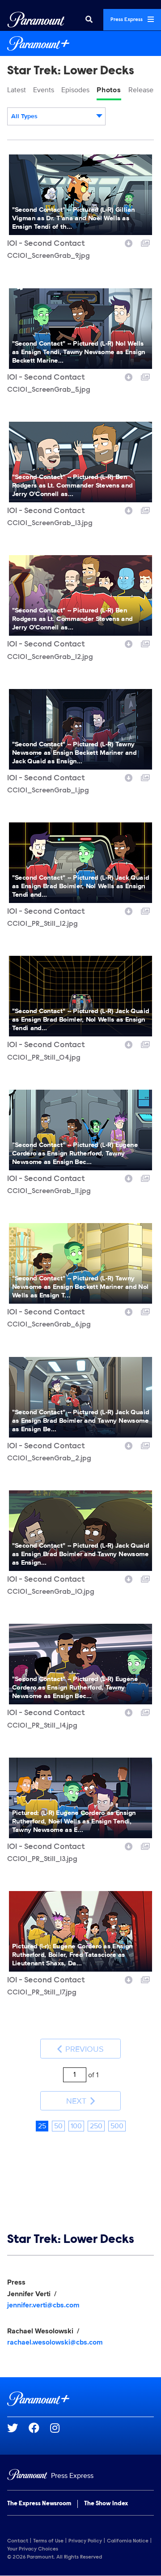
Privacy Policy (85, 2541)
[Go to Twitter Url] (18, 2428)
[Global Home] (36, 20)
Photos (109, 90)
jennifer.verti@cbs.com (43, 2305)
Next (77, 2101)
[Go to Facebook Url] (39, 2428)
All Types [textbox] (24, 116)
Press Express (127, 20)
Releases (142, 90)
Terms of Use (48, 2541)
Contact (18, 2541)
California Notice (128, 2541)
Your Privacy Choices (33, 2549)
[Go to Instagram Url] (60, 2428)
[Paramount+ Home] (80, 43)
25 (42, 2126)
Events (44, 90)
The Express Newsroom (39, 2504)
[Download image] (129, 242)
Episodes (75, 90)
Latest (17, 90)
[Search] (89, 20)
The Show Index (106, 2504)
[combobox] (56, 116)
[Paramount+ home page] (80, 2399)
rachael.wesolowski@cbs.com (55, 2342)
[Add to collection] (145, 242)
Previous (83, 2049)
